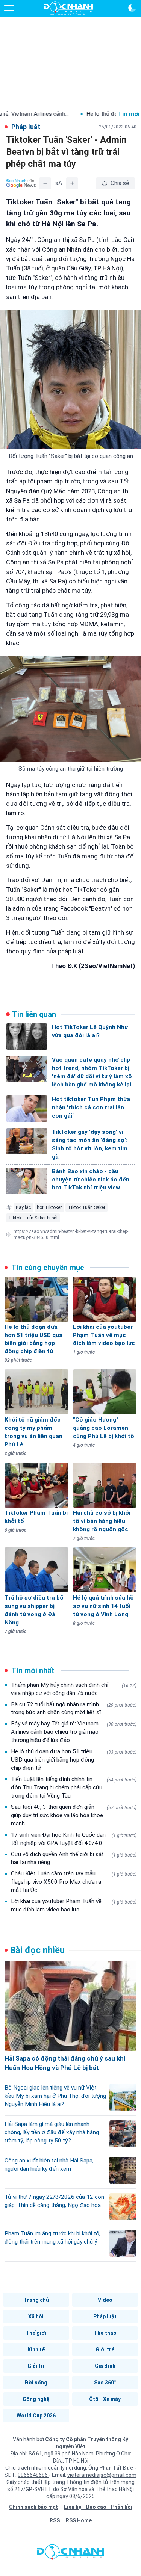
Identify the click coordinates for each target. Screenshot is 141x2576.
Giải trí (36, 2366)
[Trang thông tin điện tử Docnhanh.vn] (68, 8)
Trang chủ (36, 2300)
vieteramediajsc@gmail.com (102, 2475)
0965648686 (33, 2475)
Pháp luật (105, 2316)
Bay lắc (23, 1207)
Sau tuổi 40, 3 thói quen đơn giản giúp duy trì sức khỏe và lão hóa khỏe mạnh (74, 1815)
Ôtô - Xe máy (105, 2399)
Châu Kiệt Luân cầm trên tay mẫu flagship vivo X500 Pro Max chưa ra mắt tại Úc (74, 1882)
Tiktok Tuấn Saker (86, 1207)
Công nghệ (36, 2399)
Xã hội (36, 2316)
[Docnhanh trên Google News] (21, 183)
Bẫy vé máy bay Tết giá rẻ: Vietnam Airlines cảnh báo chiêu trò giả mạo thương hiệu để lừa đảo (74, 1732)
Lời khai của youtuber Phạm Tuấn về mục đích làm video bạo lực (74, 1905)
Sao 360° (105, 2383)
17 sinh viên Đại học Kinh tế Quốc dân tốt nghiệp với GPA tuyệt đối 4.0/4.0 (74, 1839)
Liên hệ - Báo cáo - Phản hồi (98, 2507)
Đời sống (36, 2383)
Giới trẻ (105, 2349)
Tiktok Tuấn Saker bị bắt (33, 1218)
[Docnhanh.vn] (71, 2554)
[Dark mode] (132, 8)
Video (105, 2300)
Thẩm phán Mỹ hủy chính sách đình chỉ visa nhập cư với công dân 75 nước (74, 1689)
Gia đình (105, 2366)
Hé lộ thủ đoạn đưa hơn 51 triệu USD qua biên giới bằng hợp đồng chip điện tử (74, 1760)
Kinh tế (36, 2349)
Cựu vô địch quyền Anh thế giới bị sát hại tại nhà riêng (74, 1858)
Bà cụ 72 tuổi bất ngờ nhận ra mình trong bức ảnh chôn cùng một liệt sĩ (74, 1709)
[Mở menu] (9, 8)
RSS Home (79, 2520)
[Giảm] (45, 183)
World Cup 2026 (36, 2416)
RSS (55, 2520)
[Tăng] (72, 183)
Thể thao (105, 2333)
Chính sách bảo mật (33, 2507)
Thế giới (36, 2333)
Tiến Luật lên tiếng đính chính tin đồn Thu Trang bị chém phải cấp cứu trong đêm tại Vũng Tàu (74, 1787)
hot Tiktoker (49, 1207)
